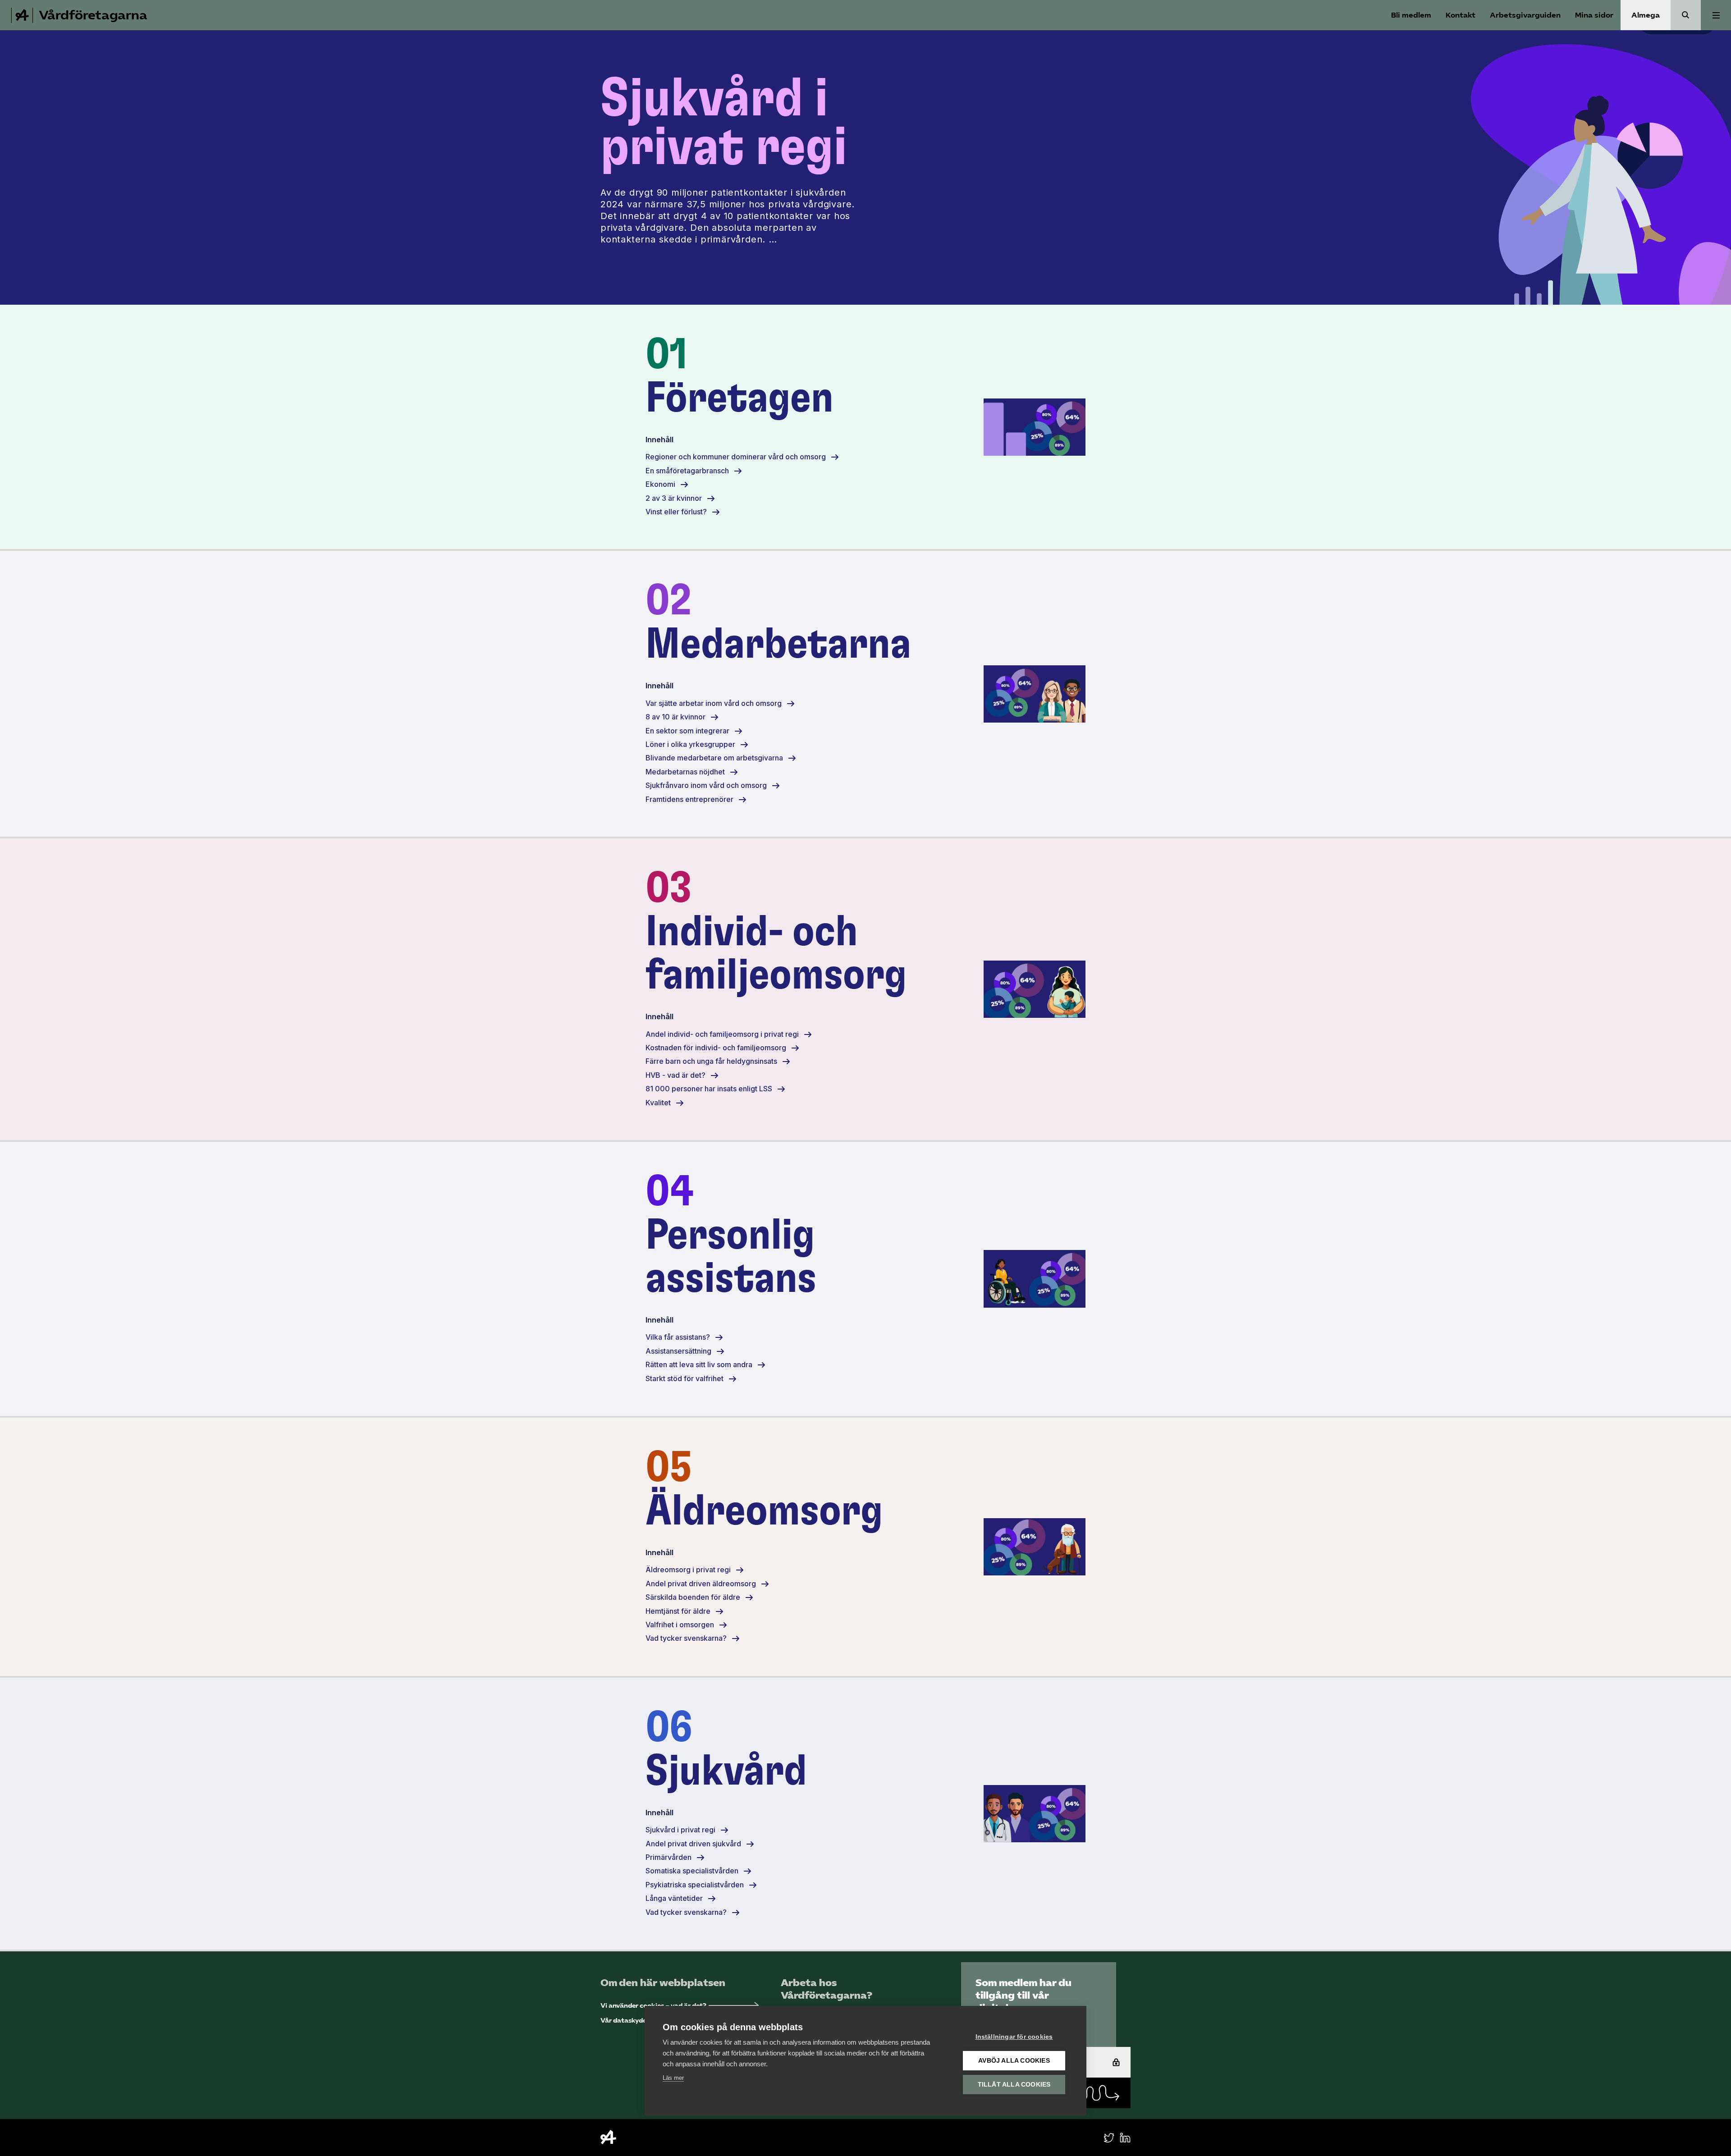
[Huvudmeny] (1716, 15)
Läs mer (673, 2078)
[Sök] (1686, 15)
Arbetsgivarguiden (1525, 15)
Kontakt (1461, 15)
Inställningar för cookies (1014, 2037)
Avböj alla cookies (1014, 2061)
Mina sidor (1594, 15)
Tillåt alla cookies (1014, 2085)
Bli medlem (1411, 15)
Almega (1646, 15)
